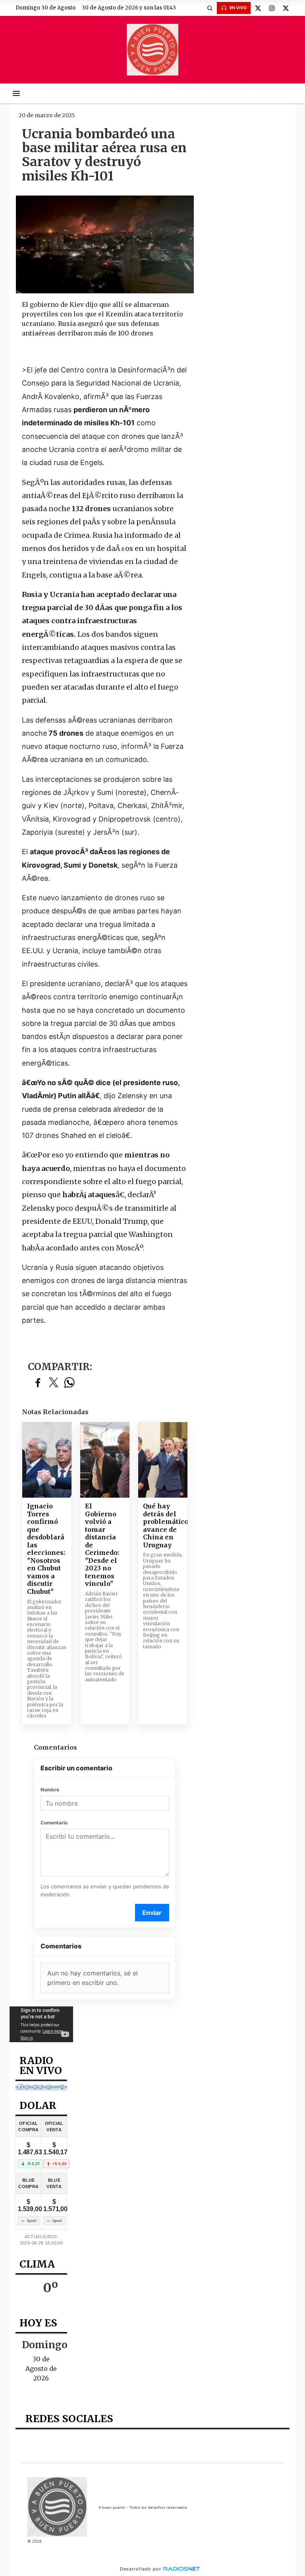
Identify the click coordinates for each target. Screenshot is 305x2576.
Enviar (152, 1913)
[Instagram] (272, 8)
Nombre (50, 1790)
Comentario (54, 1823)
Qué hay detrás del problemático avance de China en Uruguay (163, 1526)
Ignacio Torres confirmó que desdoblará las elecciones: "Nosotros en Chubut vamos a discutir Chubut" (46, 1549)
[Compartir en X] (54, 1383)
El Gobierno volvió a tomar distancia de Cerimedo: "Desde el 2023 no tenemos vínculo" (102, 1545)
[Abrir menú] (16, 93)
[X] (258, 8)
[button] (210, 8)
